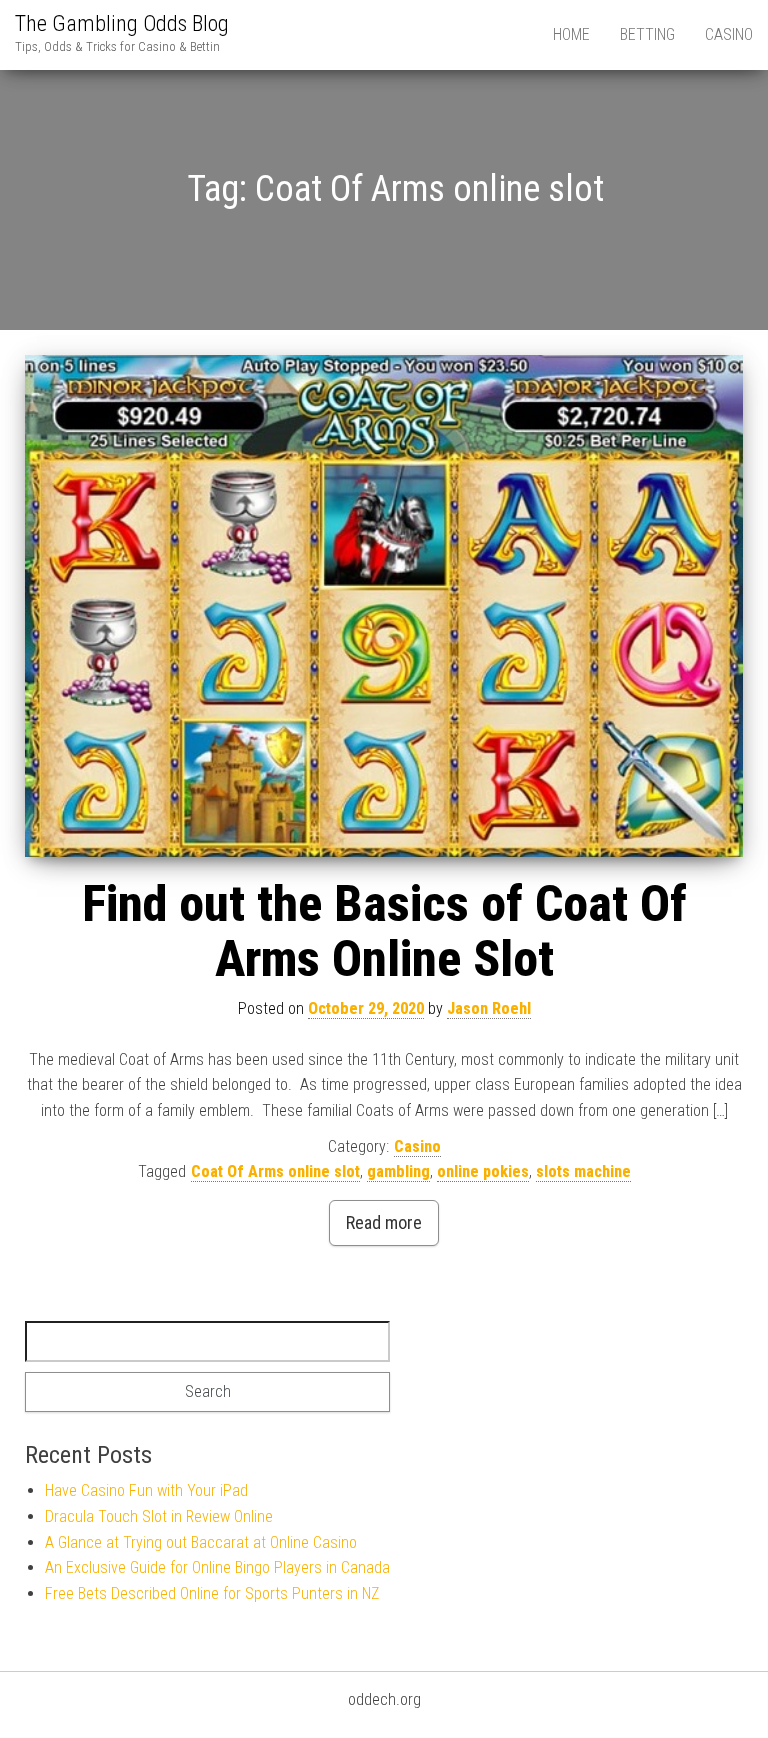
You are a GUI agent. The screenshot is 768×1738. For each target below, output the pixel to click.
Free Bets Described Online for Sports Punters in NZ (212, 1593)
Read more (384, 1222)
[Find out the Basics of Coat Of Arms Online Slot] (384, 606)
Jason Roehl (489, 1008)
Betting (647, 34)
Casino (729, 34)
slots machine (583, 1171)
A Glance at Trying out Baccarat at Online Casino (201, 1542)
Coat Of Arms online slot (275, 1171)
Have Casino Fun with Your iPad (146, 1490)
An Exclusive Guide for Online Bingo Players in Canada (217, 1567)
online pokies (483, 1171)
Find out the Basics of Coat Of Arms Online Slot (384, 931)
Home (571, 34)
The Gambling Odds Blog (122, 23)
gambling (398, 1171)
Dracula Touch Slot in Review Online (159, 1516)
